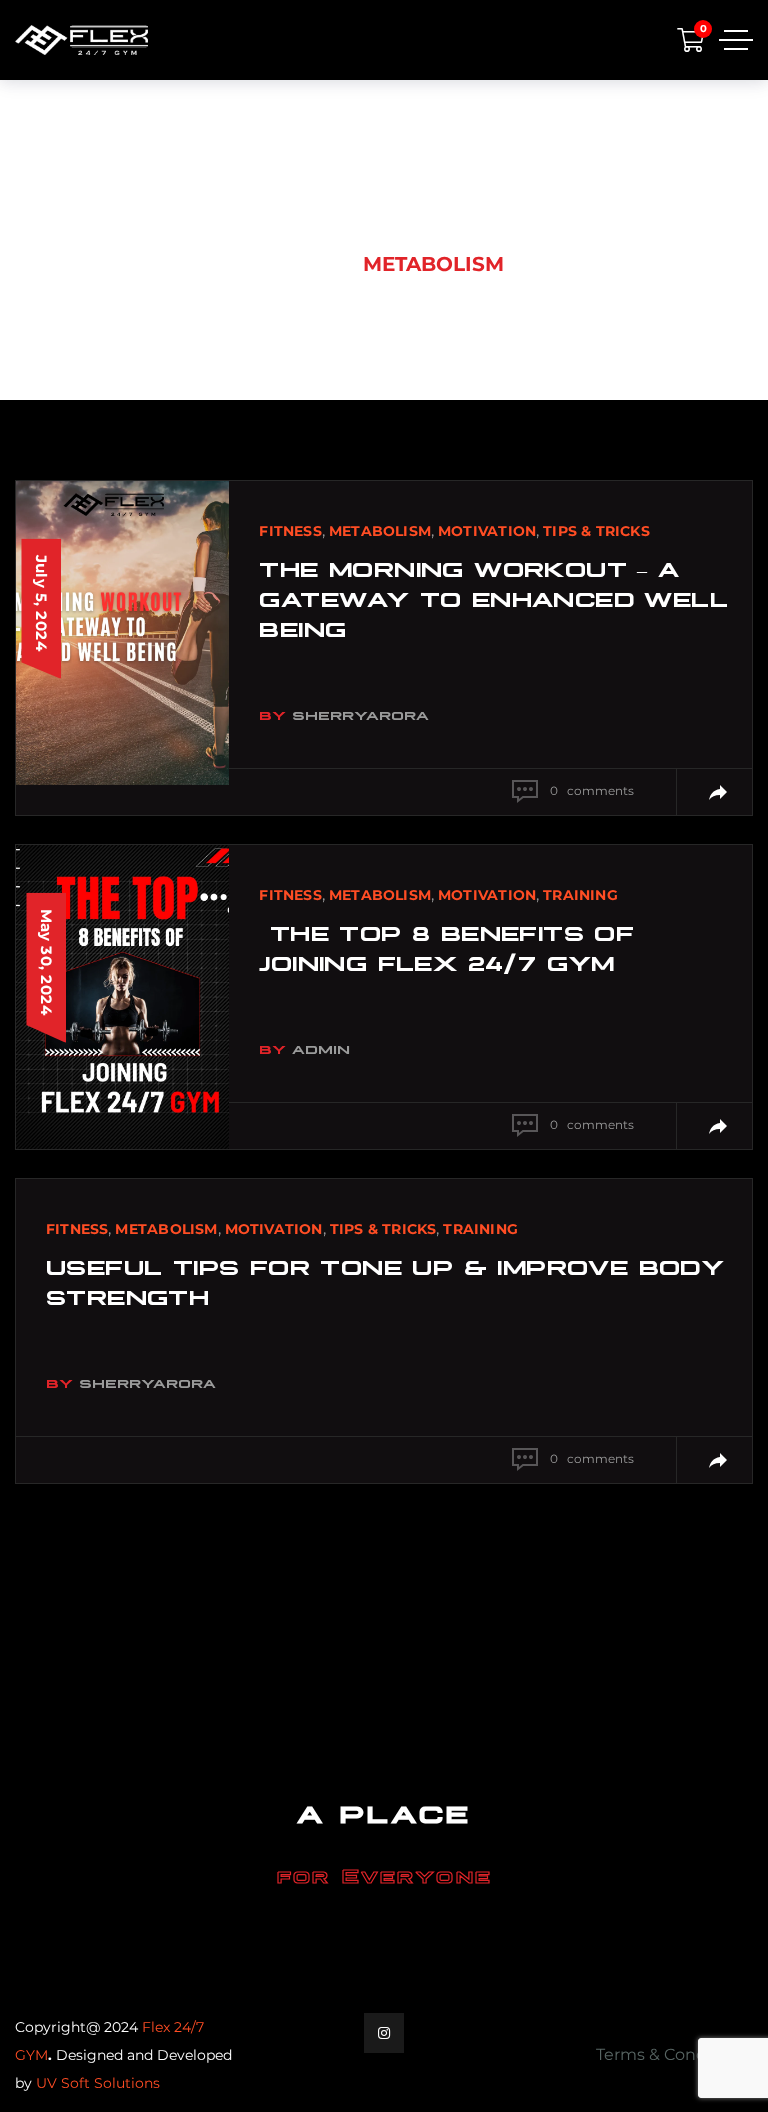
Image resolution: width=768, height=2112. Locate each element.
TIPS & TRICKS (596, 531)
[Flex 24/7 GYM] (81, 40)
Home (297, 264)
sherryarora (360, 714)
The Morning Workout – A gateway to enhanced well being (493, 597)
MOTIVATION (487, 531)
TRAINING (580, 895)
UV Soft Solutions (98, 2083)
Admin (321, 1048)
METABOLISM (380, 531)
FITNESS (290, 531)
